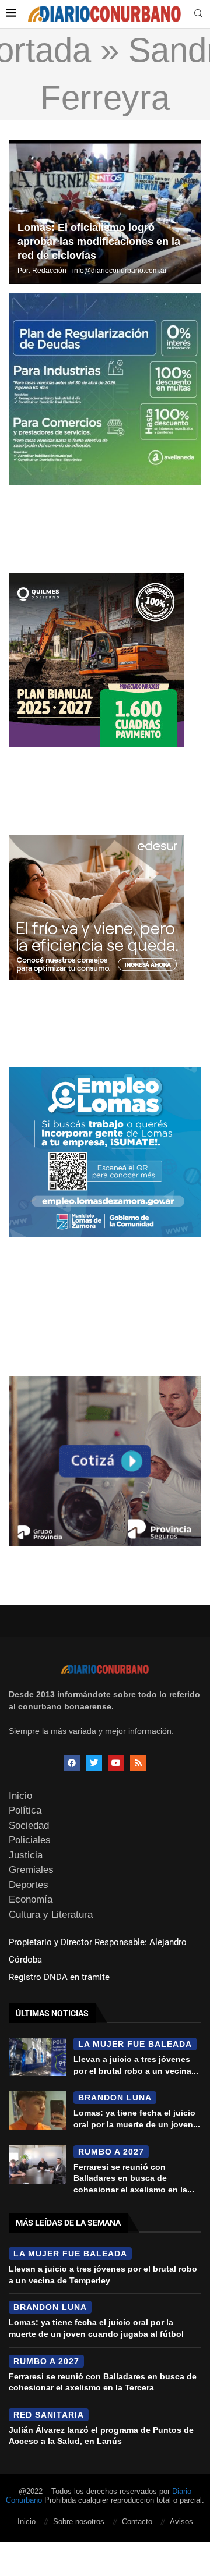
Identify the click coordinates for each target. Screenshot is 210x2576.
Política (25, 1810)
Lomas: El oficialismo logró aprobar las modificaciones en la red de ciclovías (99, 242)
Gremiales (31, 1870)
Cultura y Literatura (51, 1915)
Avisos (181, 2522)
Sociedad (29, 1825)
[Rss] (138, 1763)
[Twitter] (94, 1763)
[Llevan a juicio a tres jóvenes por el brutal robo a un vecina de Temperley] (38, 2057)
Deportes (29, 1885)
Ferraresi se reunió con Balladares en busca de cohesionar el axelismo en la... (134, 2178)
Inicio (20, 1796)
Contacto (137, 2522)
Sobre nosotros (79, 2522)
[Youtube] (116, 1763)
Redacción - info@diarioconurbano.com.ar (99, 271)
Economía (31, 1899)
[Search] (198, 14)
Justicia (26, 1855)
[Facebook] (72, 1763)
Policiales (30, 1840)
